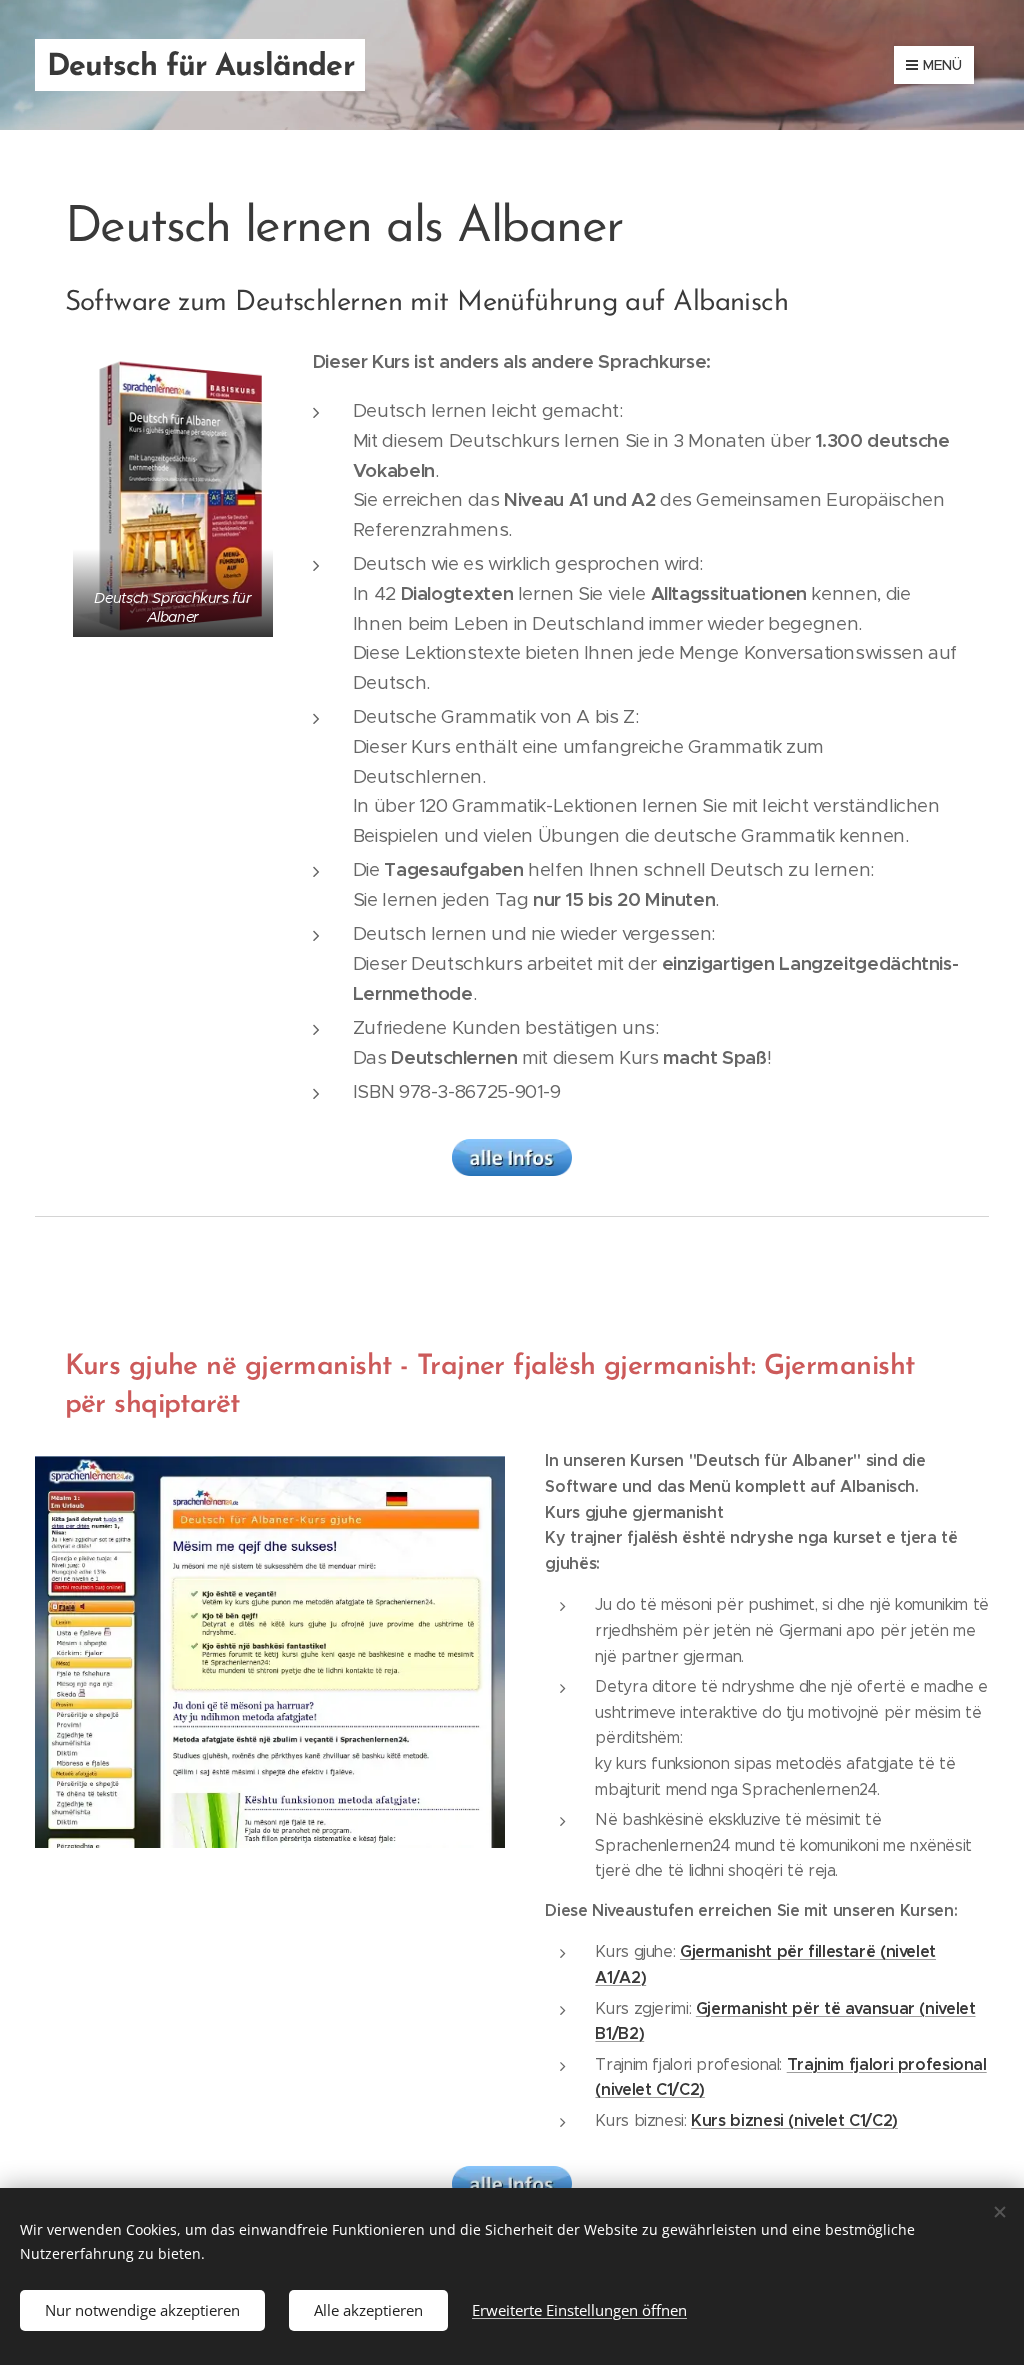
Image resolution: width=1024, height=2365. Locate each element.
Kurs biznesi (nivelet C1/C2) (794, 2120)
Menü (942, 65)
